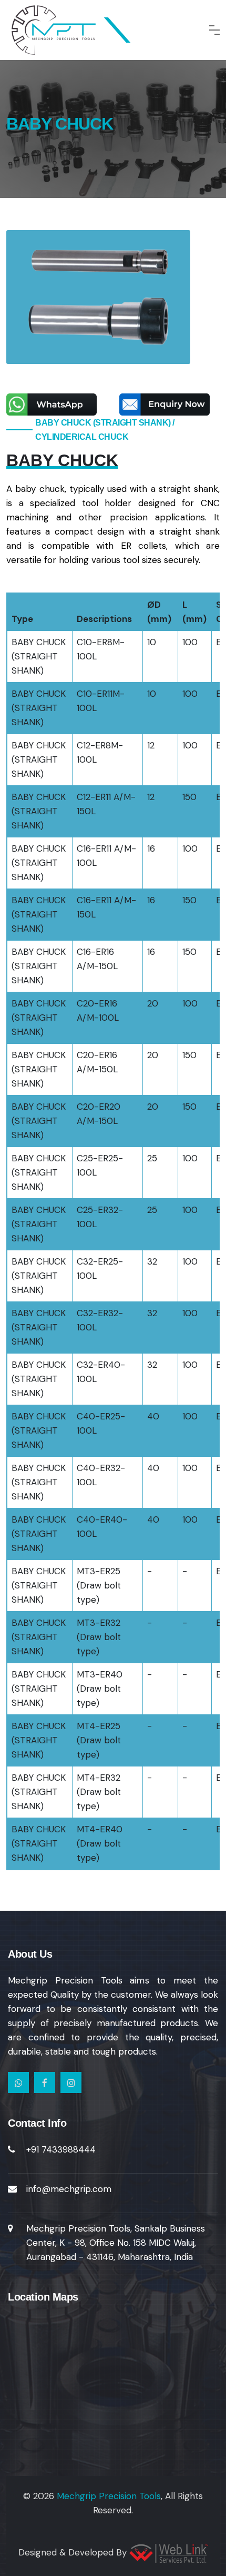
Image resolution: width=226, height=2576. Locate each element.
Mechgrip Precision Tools (109, 2496)
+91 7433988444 (61, 2149)
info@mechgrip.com (69, 2189)
